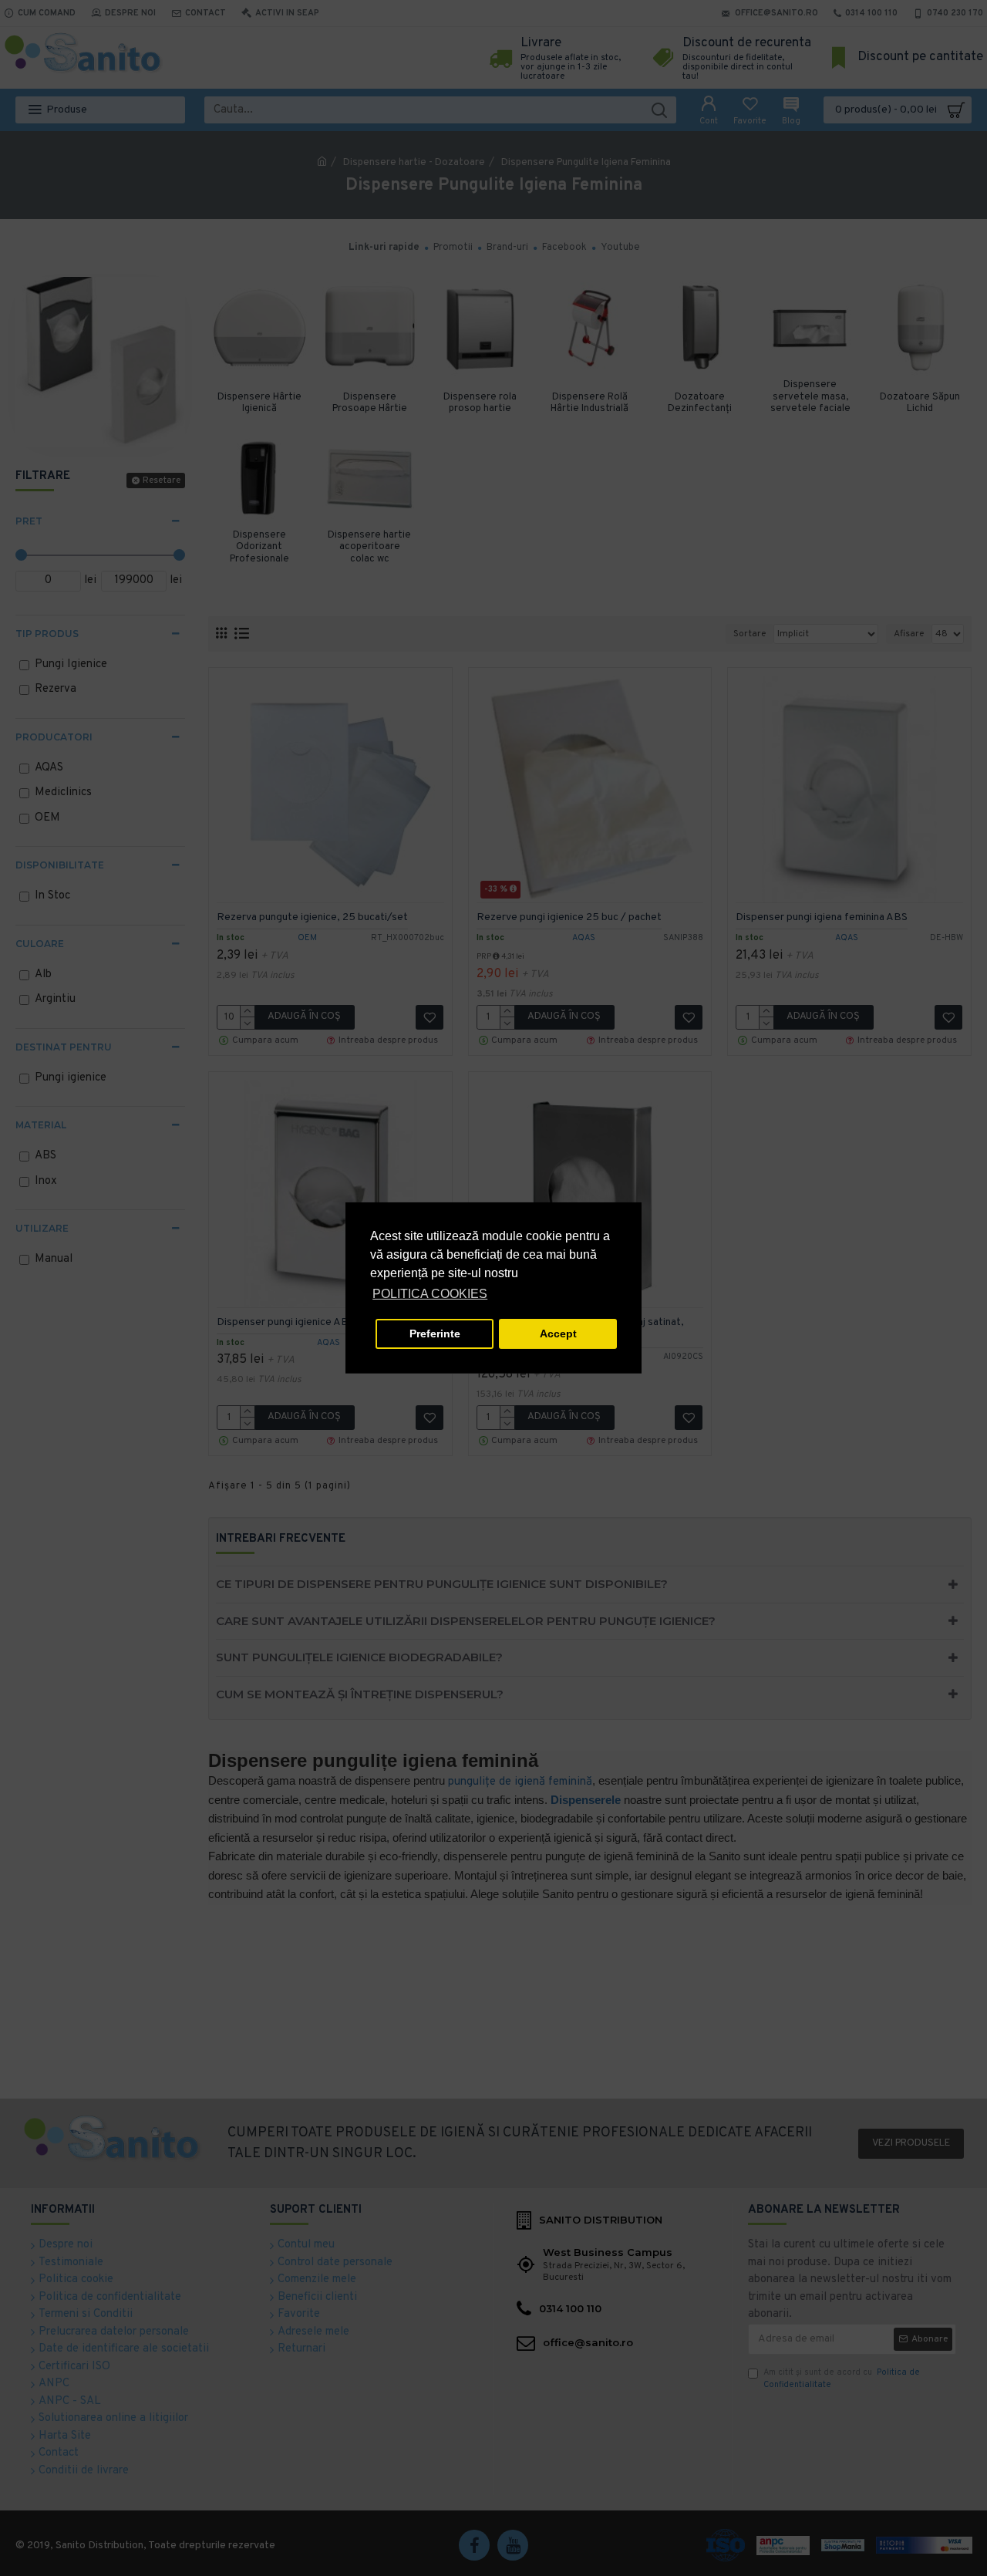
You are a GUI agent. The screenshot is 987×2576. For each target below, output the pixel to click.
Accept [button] (558, 1334)
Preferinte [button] (435, 1334)
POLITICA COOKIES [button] (430, 1294)
